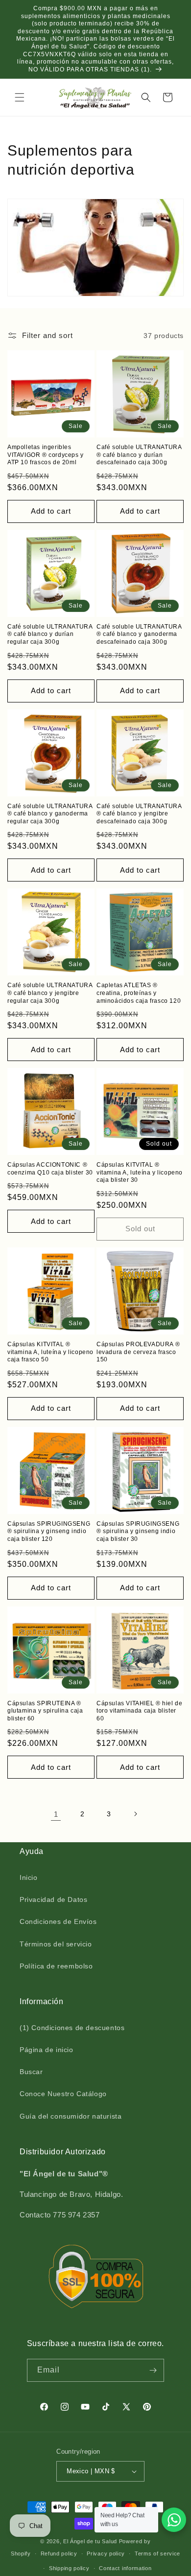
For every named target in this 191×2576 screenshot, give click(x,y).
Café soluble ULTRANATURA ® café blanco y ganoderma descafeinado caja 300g (139, 634)
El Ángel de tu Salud (90, 2541)
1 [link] (56, 1814)
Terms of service (157, 2553)
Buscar (31, 2072)
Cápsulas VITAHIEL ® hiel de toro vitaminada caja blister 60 (139, 1711)
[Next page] (135, 1814)
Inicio (29, 1877)
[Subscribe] (153, 2370)
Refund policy (59, 2553)
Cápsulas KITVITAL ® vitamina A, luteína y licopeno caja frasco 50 (50, 1352)
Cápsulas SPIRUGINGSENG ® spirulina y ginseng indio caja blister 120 (49, 1531)
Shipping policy (69, 2568)
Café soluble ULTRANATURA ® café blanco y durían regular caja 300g (50, 634)
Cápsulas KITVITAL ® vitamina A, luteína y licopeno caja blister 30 (140, 1172)
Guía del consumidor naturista (71, 2116)
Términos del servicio (56, 1944)
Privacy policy (106, 2553)
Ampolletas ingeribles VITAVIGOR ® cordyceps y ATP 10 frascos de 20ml (46, 455)
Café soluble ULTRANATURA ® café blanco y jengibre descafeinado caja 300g (139, 814)
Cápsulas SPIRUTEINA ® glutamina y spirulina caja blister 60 (45, 1711)
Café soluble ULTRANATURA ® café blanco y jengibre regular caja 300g (50, 993)
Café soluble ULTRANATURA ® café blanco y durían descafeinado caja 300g (139, 455)
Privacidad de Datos (53, 1899)
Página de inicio (47, 2050)
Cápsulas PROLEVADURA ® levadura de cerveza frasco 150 (138, 1352)
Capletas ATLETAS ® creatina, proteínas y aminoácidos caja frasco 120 (139, 993)
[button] (20, 97)
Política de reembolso (56, 1966)
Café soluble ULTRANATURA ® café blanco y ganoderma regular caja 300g (50, 814)
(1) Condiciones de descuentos (72, 2028)
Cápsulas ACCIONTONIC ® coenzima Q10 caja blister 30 (50, 1169)
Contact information (125, 2568)
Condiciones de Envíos (58, 1921)
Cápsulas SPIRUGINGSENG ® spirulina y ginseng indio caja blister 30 (138, 1531)
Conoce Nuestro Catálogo (63, 2094)
